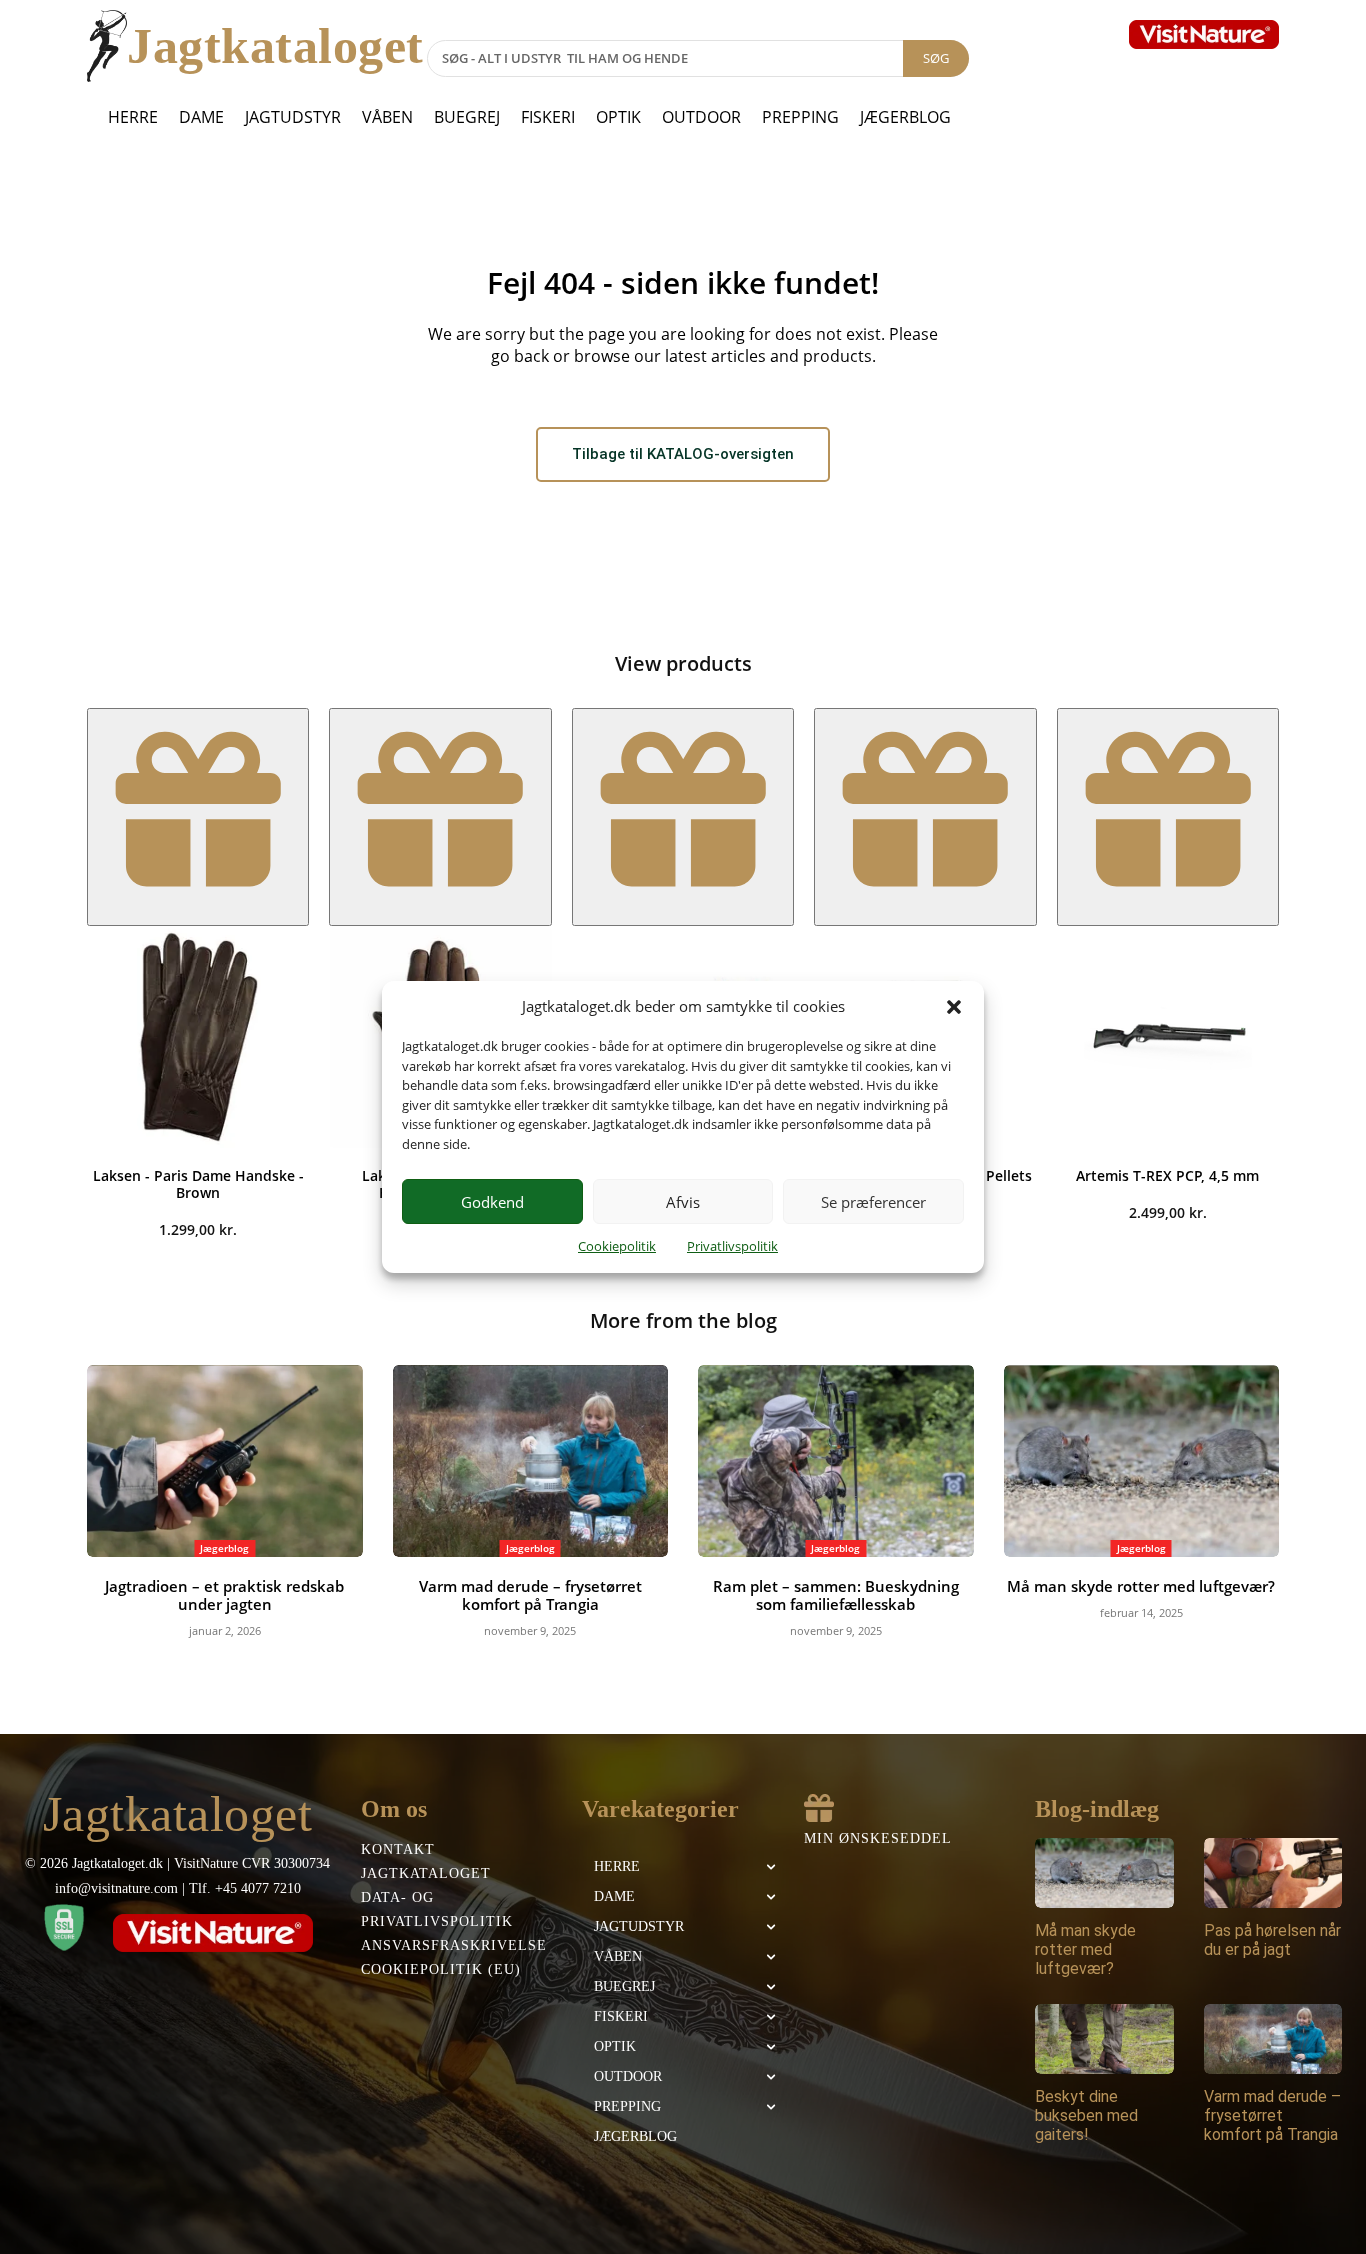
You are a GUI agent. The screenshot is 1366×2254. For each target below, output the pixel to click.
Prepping (800, 117)
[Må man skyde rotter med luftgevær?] (1142, 1461)
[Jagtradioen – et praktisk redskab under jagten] (225, 1461)
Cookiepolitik (617, 1246)
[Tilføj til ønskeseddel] (198, 816)
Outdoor (701, 117)
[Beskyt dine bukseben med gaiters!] (1104, 2038)
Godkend (492, 1202)
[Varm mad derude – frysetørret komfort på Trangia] (531, 1461)
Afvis (683, 1202)
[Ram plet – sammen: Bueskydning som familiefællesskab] (836, 1461)
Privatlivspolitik (732, 1246)
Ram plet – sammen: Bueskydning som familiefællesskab (836, 1595)
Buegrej (467, 117)
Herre (133, 117)
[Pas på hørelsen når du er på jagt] (1273, 1872)
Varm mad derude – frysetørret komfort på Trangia (530, 1595)
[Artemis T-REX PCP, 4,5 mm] (1168, 1037)
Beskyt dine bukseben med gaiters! (1086, 2115)
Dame (201, 117)
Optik (618, 117)
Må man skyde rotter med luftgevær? (1141, 1586)
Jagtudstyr (293, 117)
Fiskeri (548, 117)
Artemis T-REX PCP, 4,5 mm (1167, 1175)
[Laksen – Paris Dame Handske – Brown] (198, 1037)
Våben (387, 117)
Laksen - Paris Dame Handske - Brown (198, 1184)
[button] (954, 1007)
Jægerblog (905, 117)
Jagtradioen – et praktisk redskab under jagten (224, 1595)
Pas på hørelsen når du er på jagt (1272, 1940)
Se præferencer (873, 1202)
